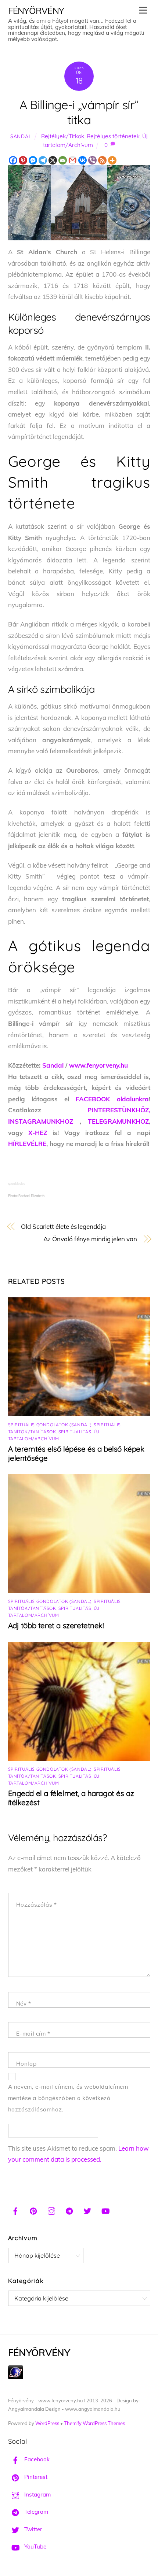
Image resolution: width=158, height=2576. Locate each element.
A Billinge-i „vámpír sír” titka (79, 112)
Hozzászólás (37, 1905)
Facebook (36, 2459)
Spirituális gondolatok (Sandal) (50, 1425)
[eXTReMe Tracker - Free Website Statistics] (16, 2377)
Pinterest (35, 2477)
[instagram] (51, 2210)
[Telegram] (43, 160)
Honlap (26, 2064)
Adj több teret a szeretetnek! (56, 1625)
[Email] (63, 160)
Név (24, 2004)
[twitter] (87, 2210)
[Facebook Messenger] (33, 160)
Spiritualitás (75, 1432)
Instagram (37, 2494)
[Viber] (92, 160)
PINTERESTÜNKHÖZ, (119, 1110)
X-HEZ (38, 1133)
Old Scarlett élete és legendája (63, 1226)
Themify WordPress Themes (94, 2423)
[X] (53, 160)
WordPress (47, 2423)
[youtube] (105, 2210)
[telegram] (69, 2210)
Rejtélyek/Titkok (63, 136)
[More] (112, 160)
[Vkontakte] (82, 160)
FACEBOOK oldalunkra (112, 1099)
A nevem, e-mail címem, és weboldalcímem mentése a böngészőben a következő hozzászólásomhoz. (68, 2098)
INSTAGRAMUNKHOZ (41, 1121)
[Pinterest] (23, 160)
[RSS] (102, 160)
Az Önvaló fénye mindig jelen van (90, 1239)
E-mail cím (33, 2034)
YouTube (35, 2547)
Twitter (33, 2529)
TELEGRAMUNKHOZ (118, 1121)
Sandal (21, 136)
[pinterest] (33, 2210)
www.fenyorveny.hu (98, 1065)
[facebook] (15, 2210)
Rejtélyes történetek (113, 136)
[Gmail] (73, 160)
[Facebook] (13, 160)
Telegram (35, 2512)
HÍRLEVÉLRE (27, 1144)
